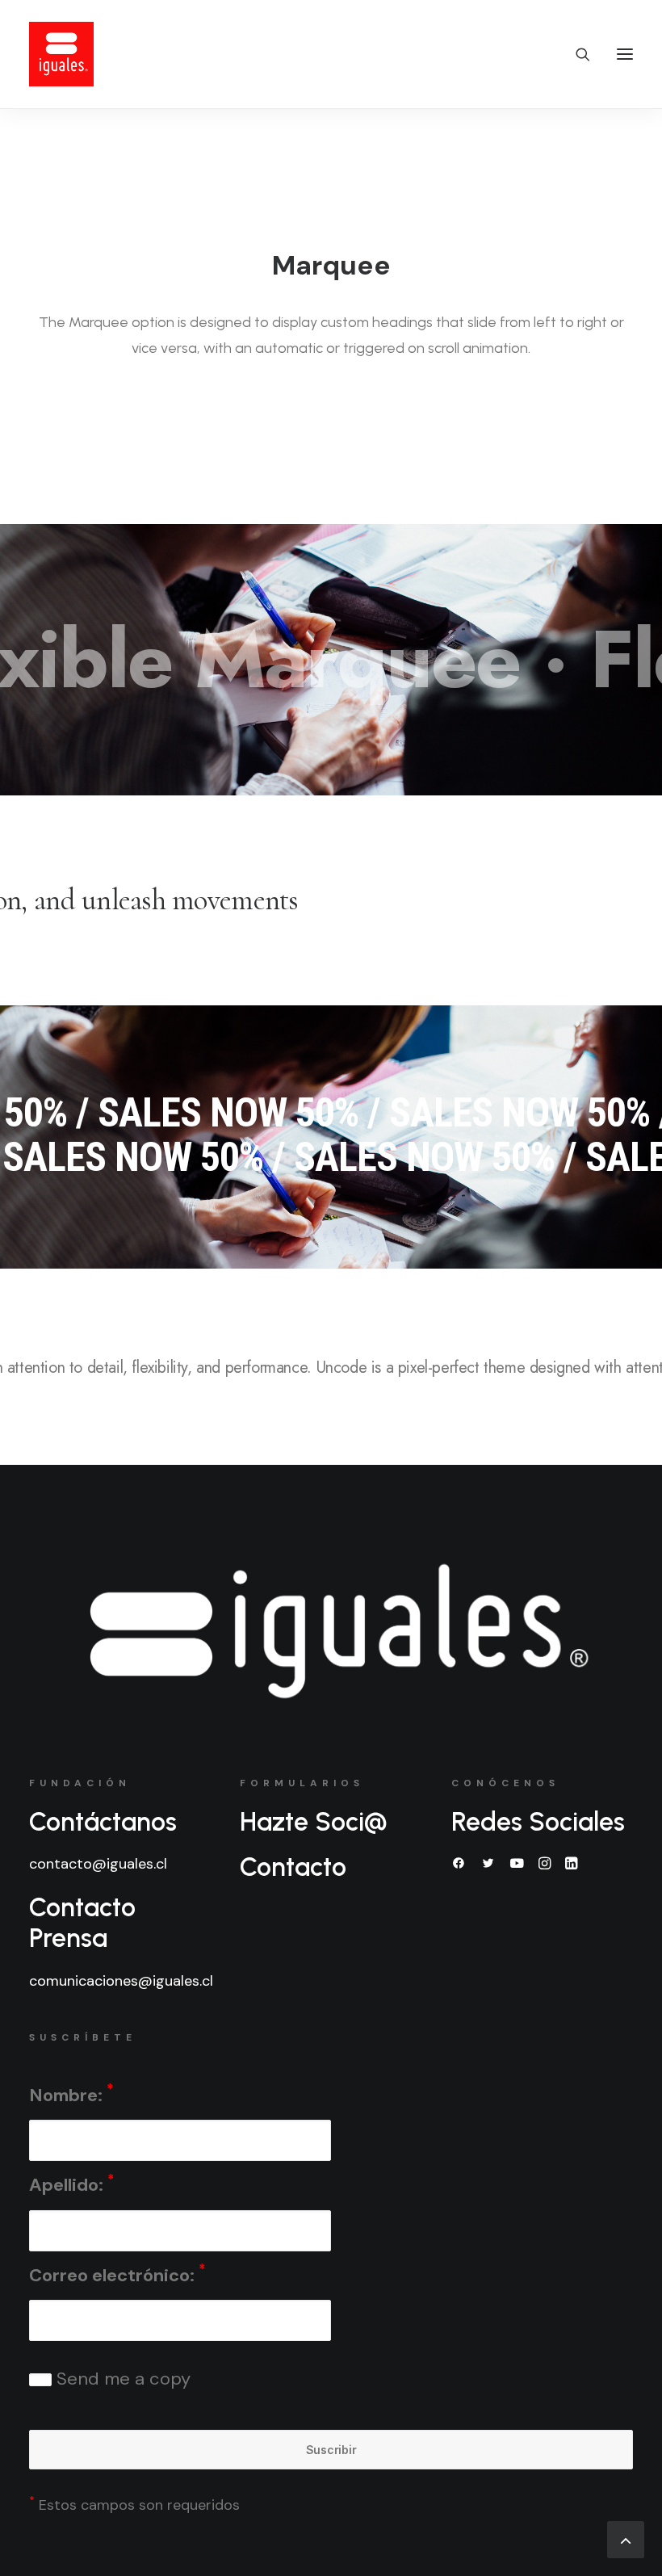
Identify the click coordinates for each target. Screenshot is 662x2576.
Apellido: (71, 2184)
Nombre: (71, 2094)
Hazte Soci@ (314, 1822)
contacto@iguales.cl (98, 1864)
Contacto (293, 1867)
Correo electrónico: (117, 2274)
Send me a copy (121, 2379)
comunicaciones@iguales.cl (121, 1981)
